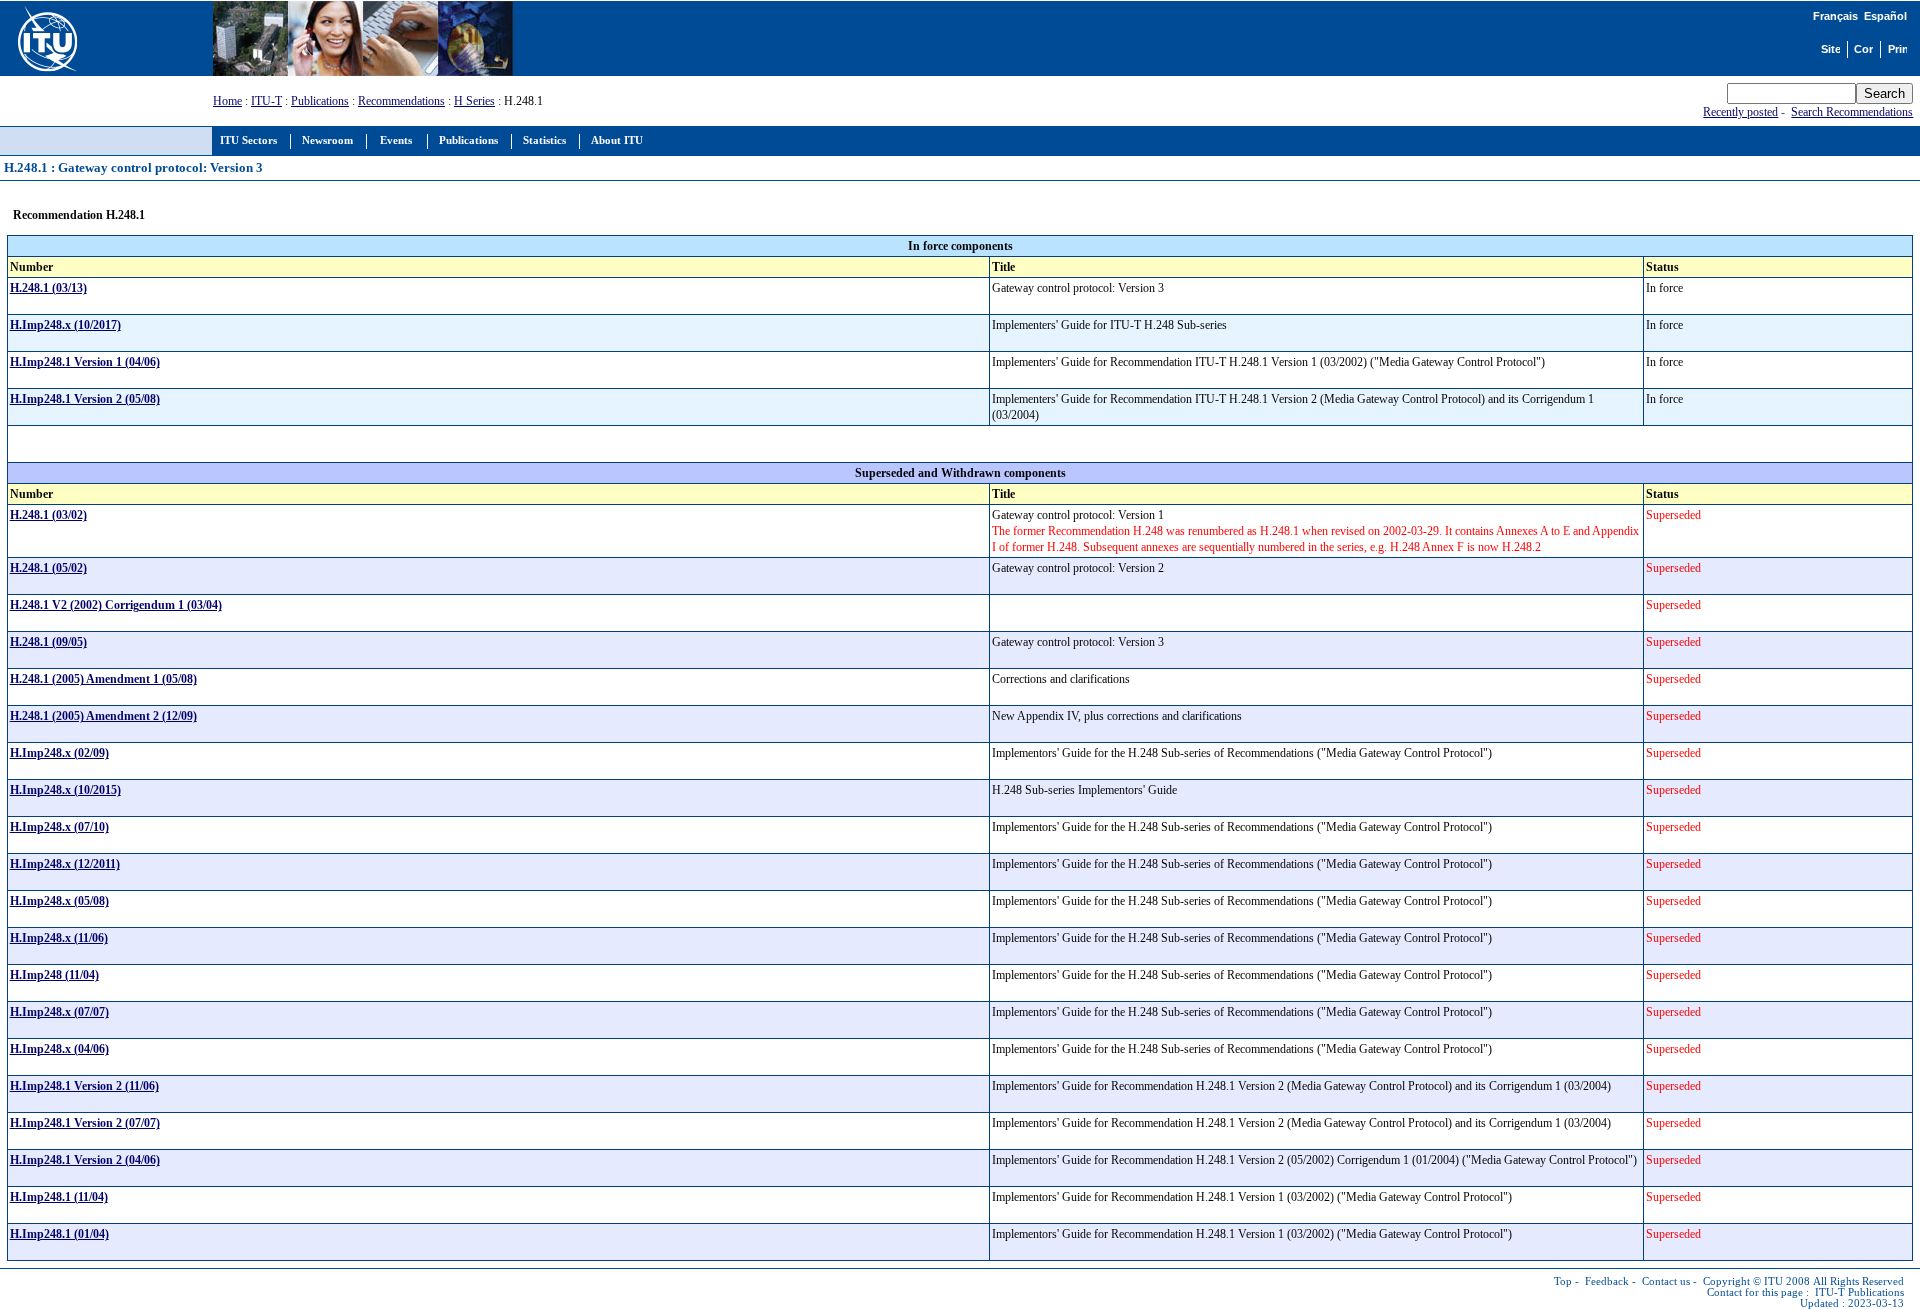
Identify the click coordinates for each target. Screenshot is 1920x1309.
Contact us (1666, 1281)
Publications (320, 101)
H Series (474, 101)
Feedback (1607, 1281)
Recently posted (1740, 112)
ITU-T (266, 101)
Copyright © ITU (1743, 1281)
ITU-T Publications (1859, 1292)
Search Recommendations (1852, 112)
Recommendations (401, 101)
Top (1563, 1281)
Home (227, 101)
